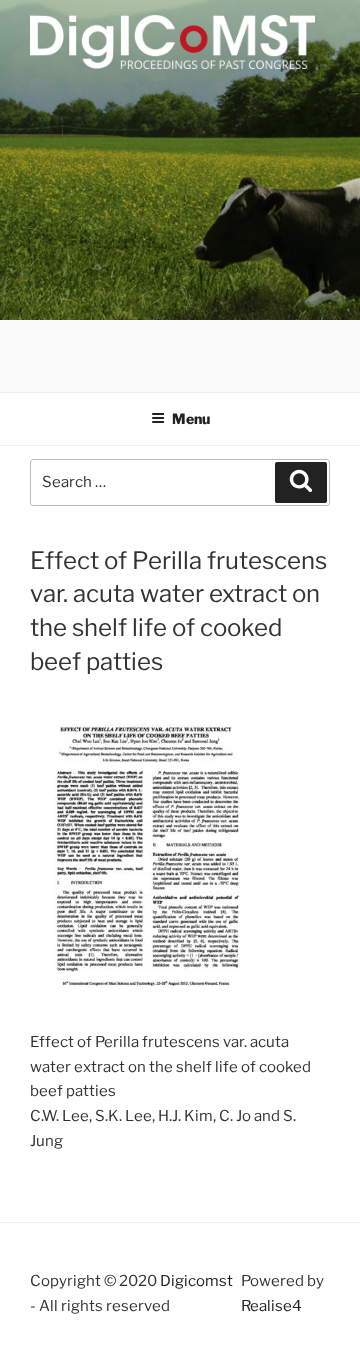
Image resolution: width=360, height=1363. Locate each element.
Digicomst (196, 1281)
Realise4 (271, 1306)
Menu (191, 418)
